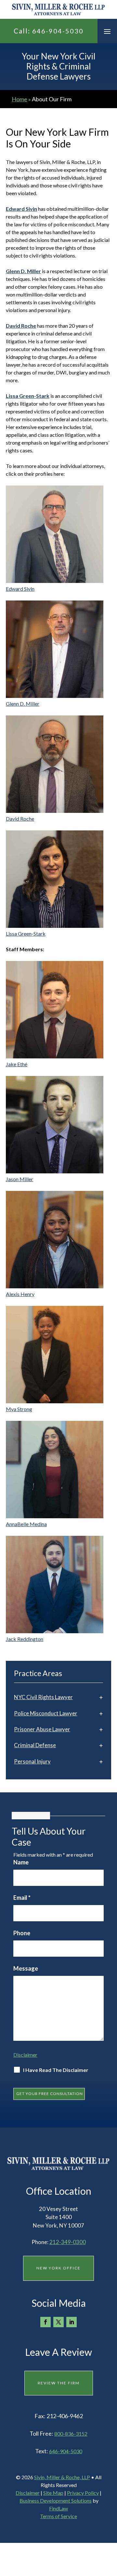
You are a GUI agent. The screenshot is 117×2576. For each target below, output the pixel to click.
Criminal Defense (35, 1745)
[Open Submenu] (101, 1697)
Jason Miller (19, 1179)
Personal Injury (32, 1761)
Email (22, 1898)
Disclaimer (25, 2055)
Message (26, 1968)
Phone (22, 1933)
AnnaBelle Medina (26, 1524)
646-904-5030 (58, 31)
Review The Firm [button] (59, 2383)
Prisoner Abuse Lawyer (42, 1729)
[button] (107, 31)
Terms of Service (58, 2516)
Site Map (53, 2493)
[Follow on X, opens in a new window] (58, 2322)
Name (21, 1862)
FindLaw (58, 2508)
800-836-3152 (71, 2434)
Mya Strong (19, 1409)
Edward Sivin (20, 589)
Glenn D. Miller (23, 704)
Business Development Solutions (56, 2500)
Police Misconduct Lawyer (46, 1713)
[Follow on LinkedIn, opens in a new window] (71, 2322)
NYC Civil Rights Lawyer (43, 1697)
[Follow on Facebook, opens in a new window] (45, 2322)
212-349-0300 (68, 2242)
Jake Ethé (17, 1064)
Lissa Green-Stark (28, 396)
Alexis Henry (20, 1294)
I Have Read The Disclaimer (56, 2070)
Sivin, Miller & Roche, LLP (62, 2477)
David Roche (20, 819)
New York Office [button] (58, 2268)
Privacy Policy (83, 2493)
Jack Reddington (25, 1639)
